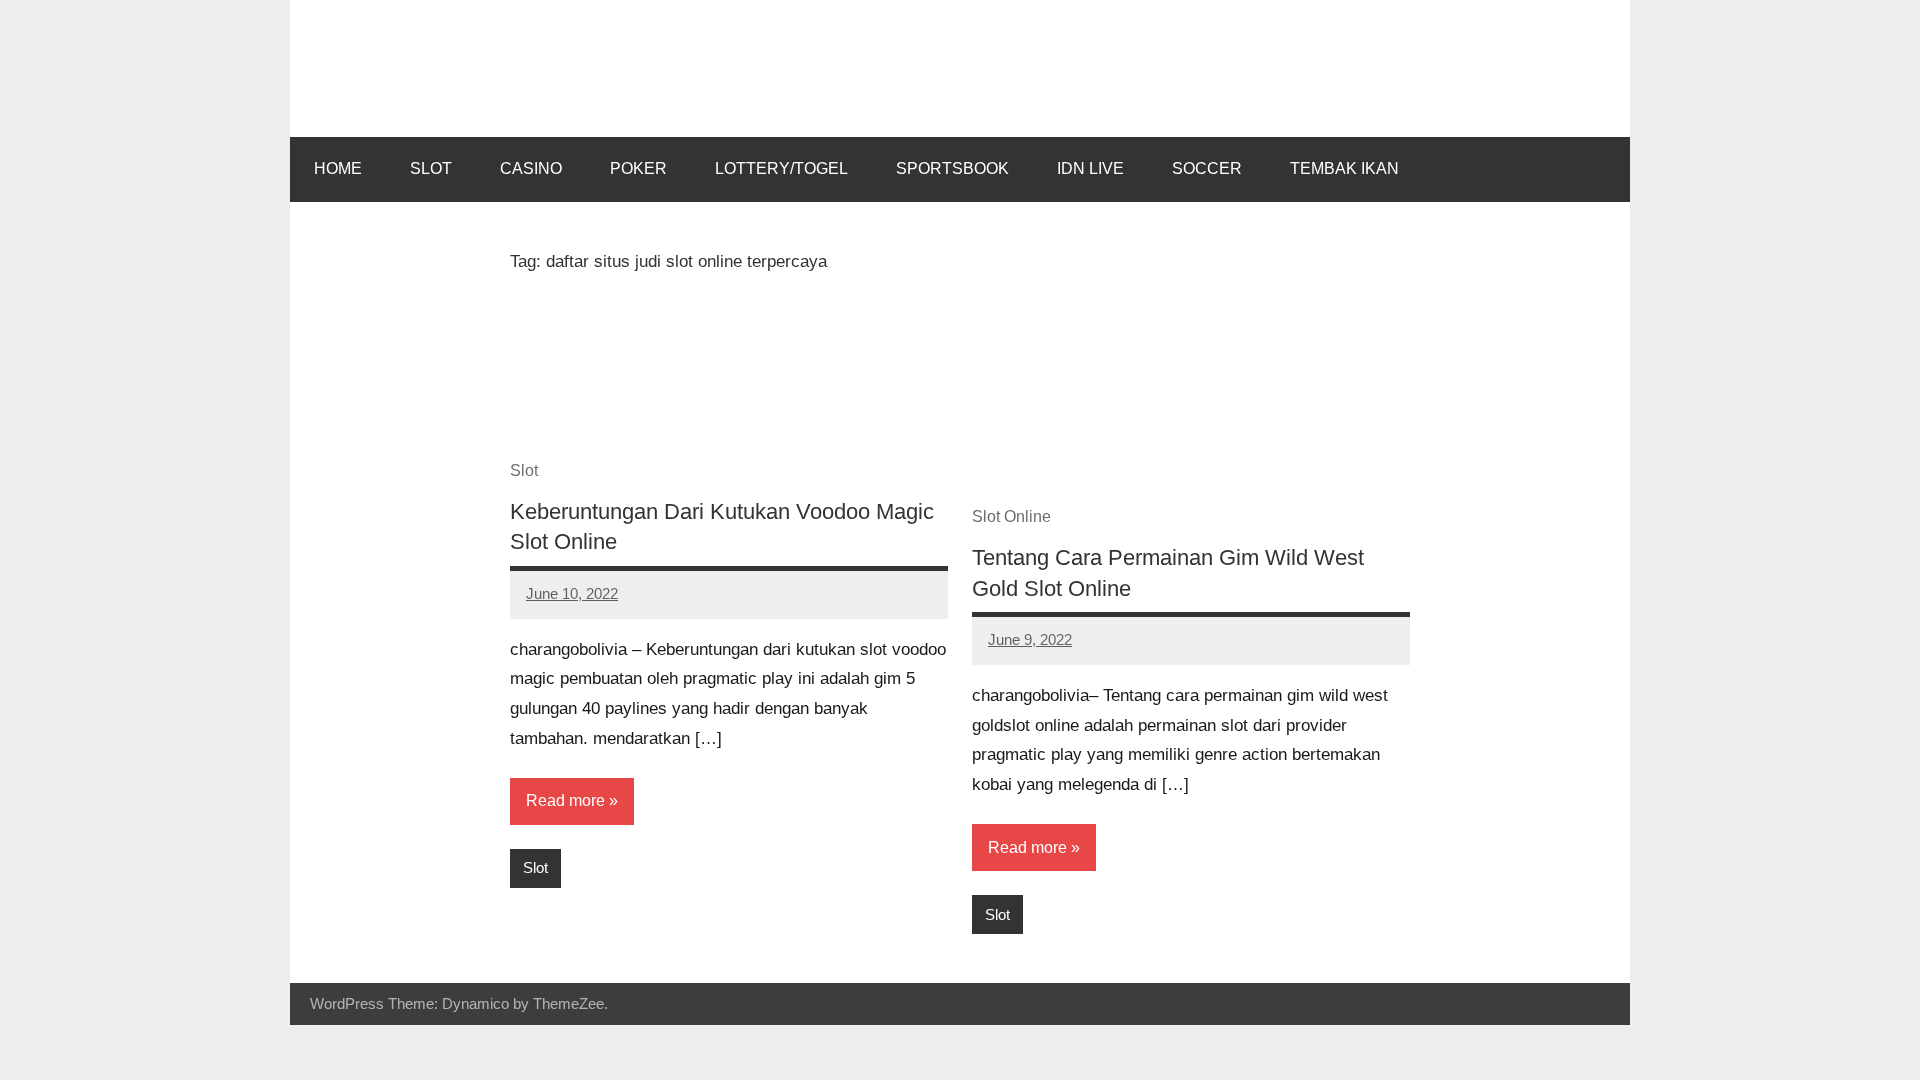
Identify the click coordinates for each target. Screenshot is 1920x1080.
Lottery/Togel (781, 168)
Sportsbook (952, 168)
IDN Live (1090, 168)
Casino (531, 168)
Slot (431, 168)
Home (338, 168)
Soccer (1207, 168)
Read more (565, 800)
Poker (638, 168)
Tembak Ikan (1344, 168)
